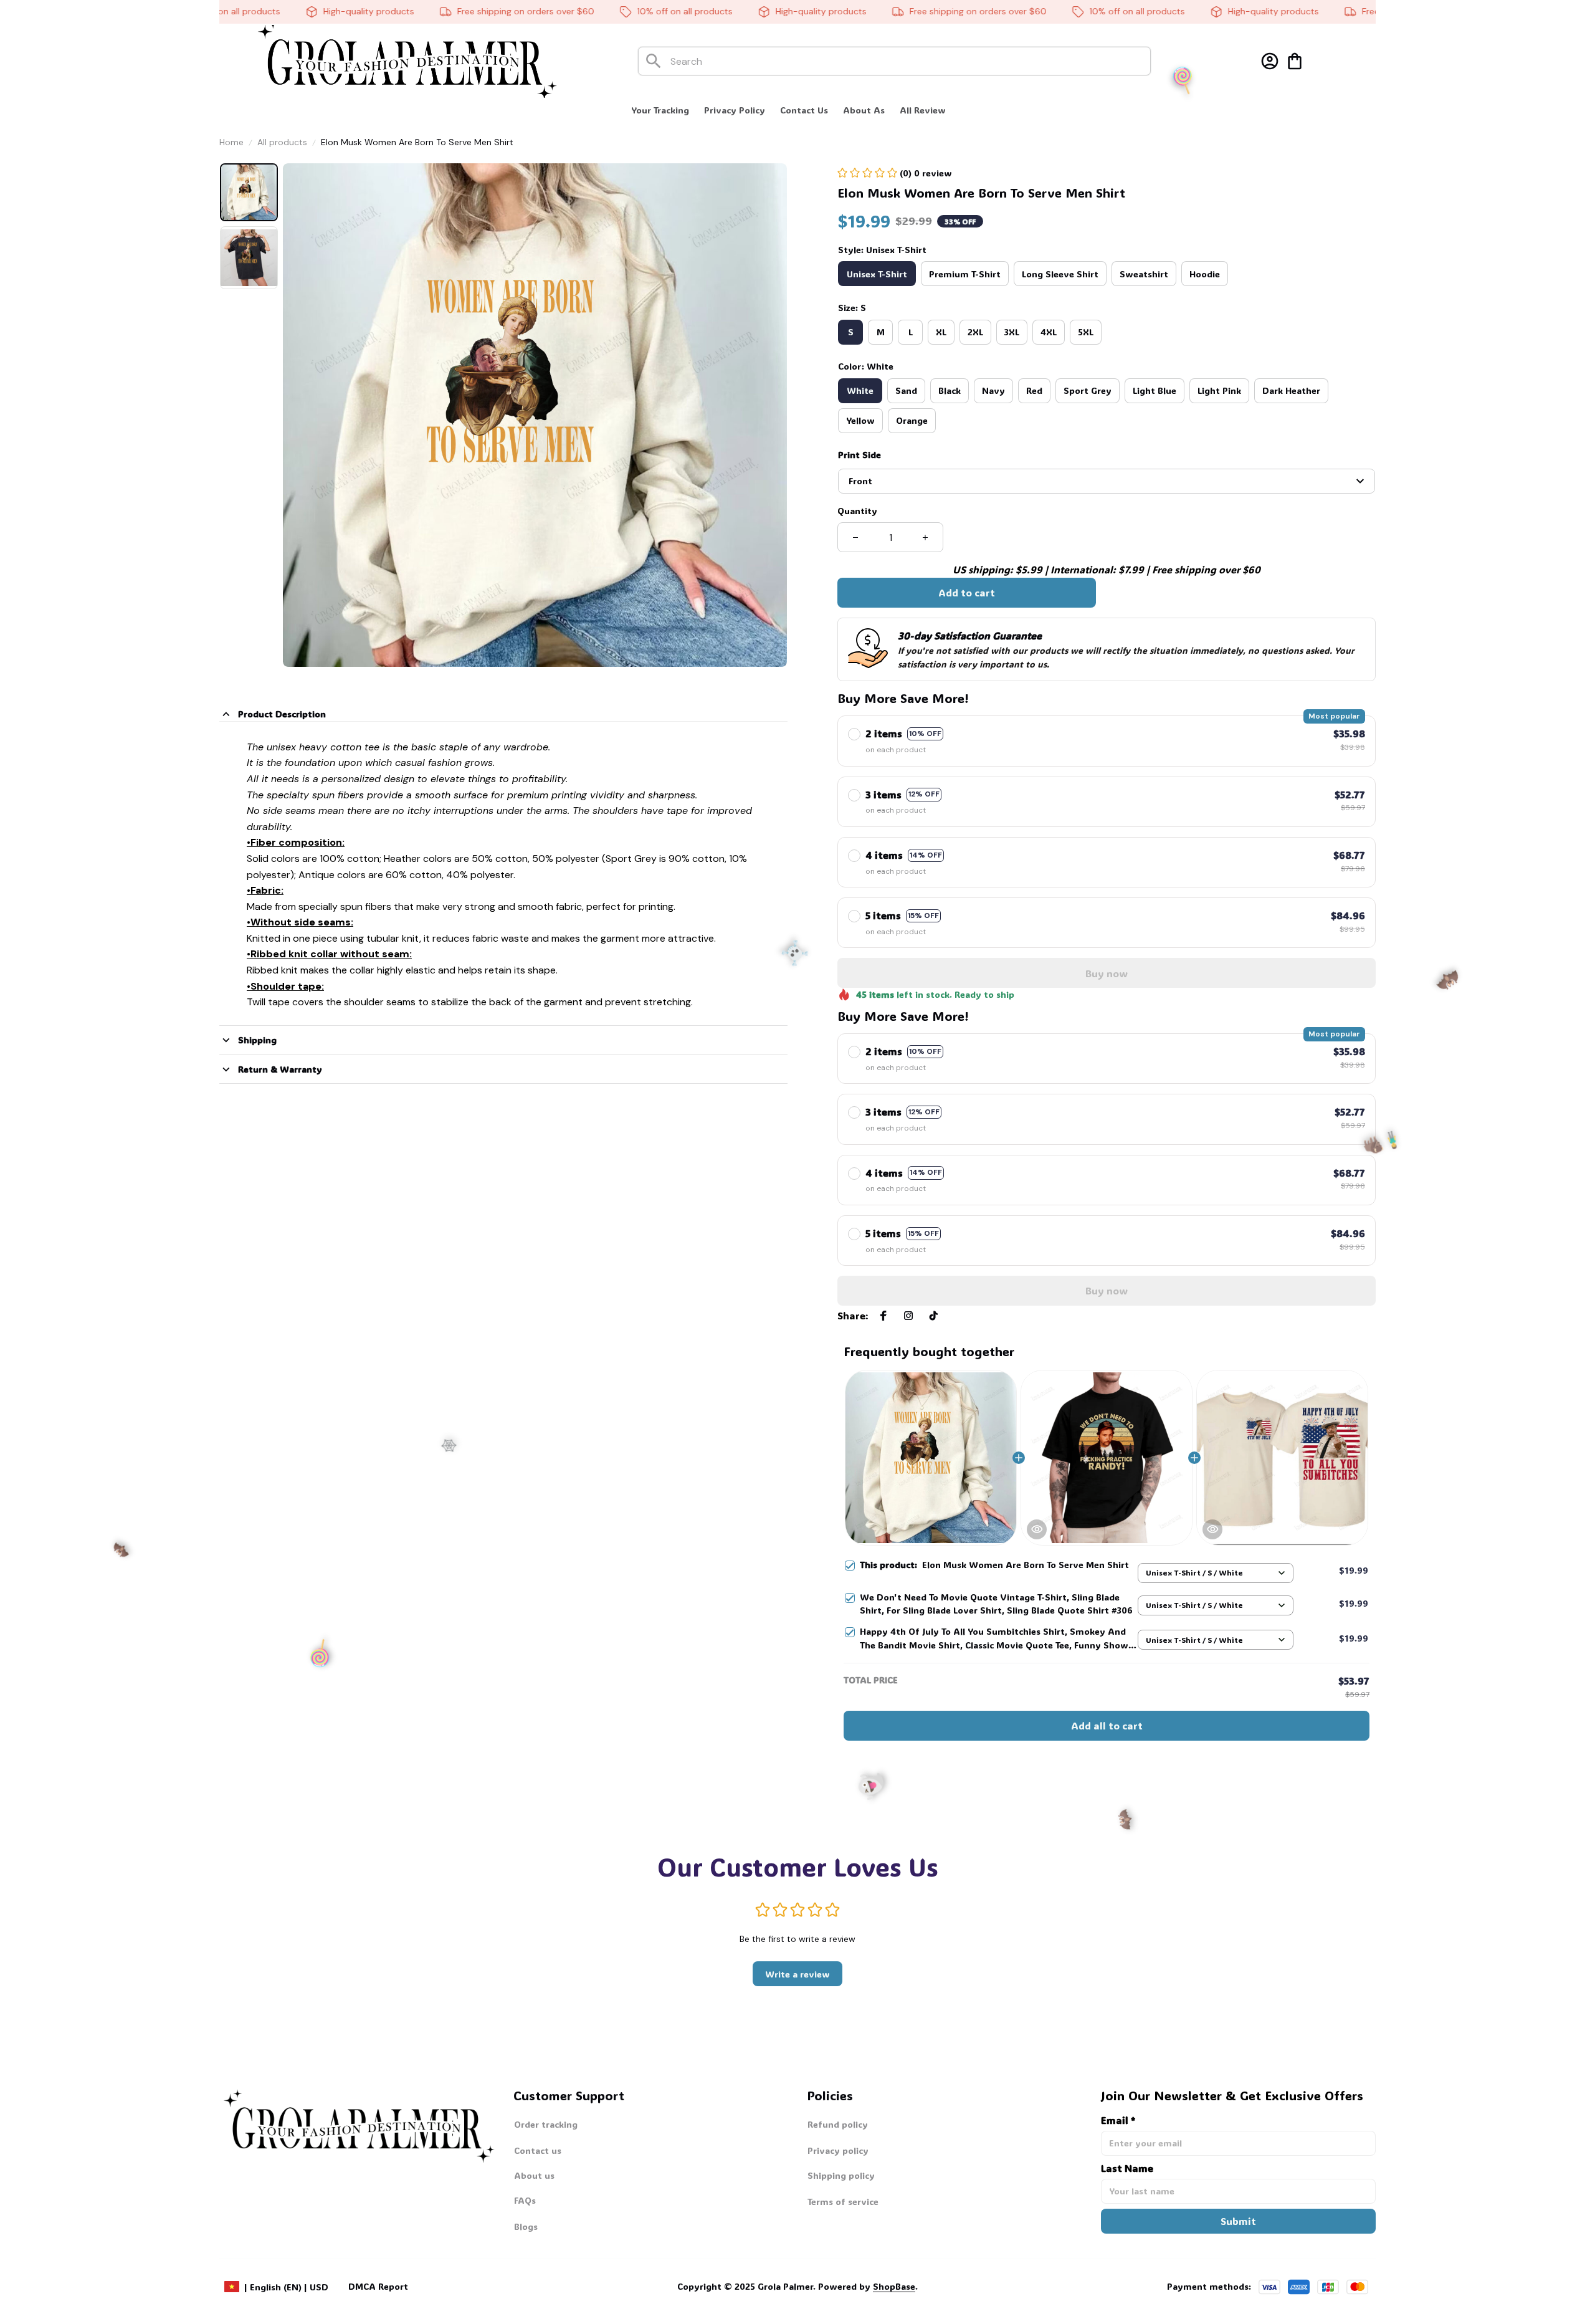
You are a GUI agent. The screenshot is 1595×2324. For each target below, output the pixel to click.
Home (231, 142)
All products (282, 142)
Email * (1118, 2120)
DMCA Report (378, 2286)
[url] (868, 2287)
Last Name (1127, 2168)
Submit (1238, 2221)
